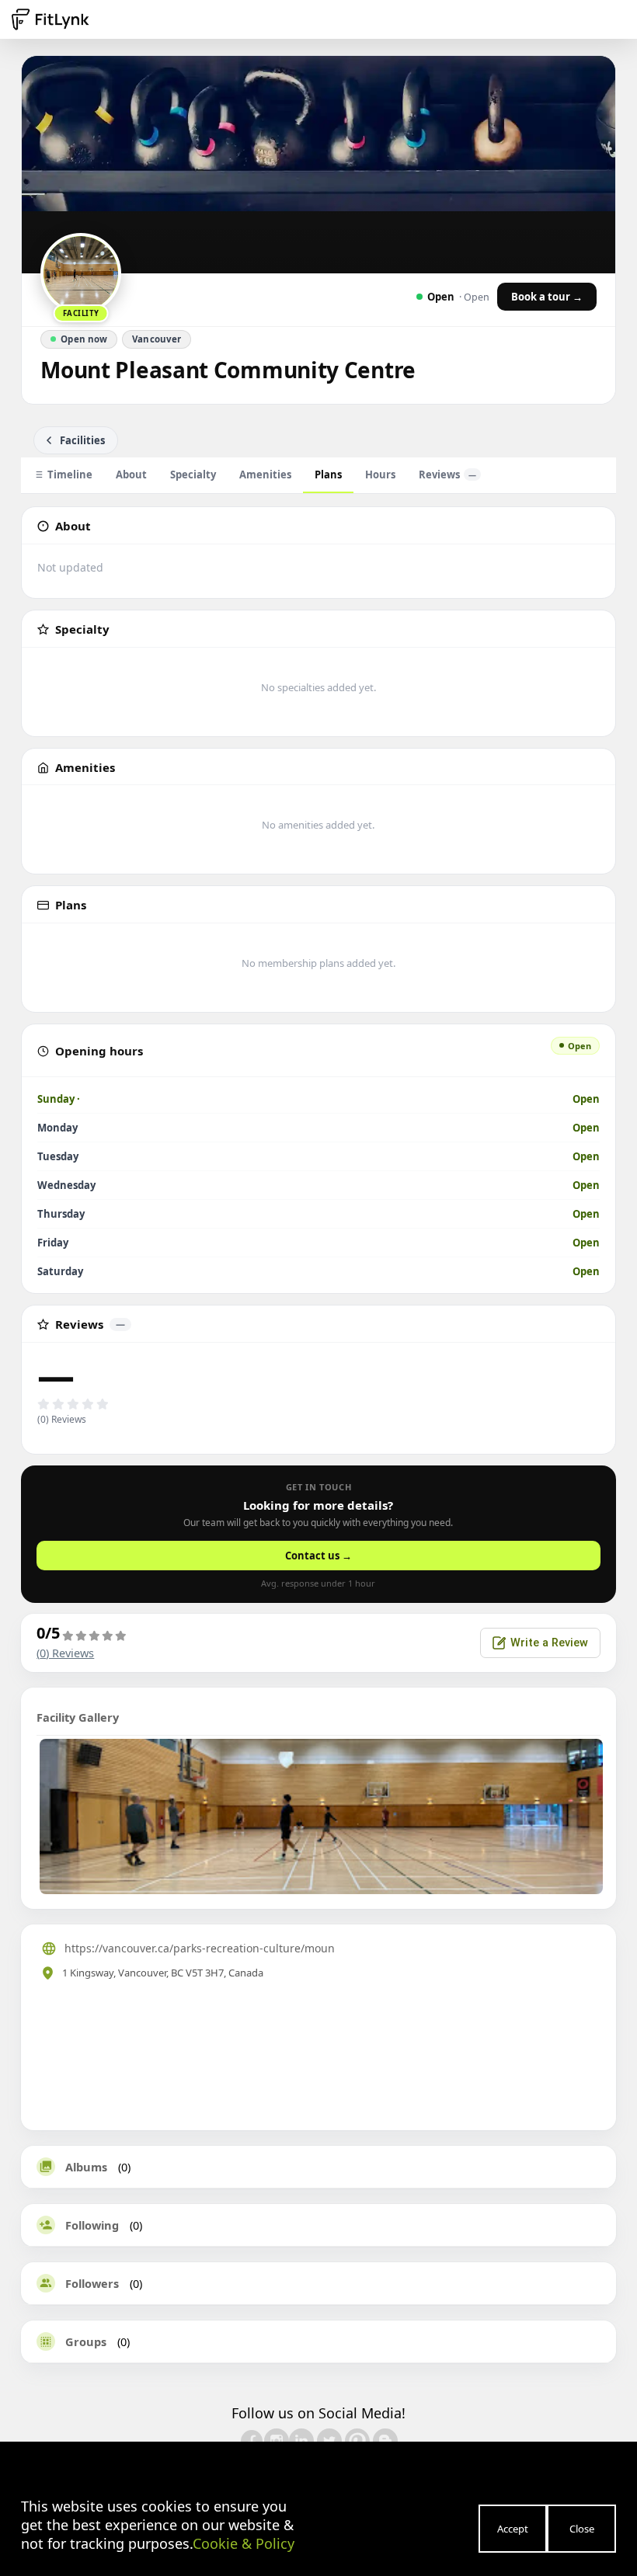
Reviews (447, 475)
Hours (380, 475)
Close (582, 2529)
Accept (513, 2529)
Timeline (70, 475)
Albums (86, 2167)
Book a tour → (547, 297)
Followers (92, 2283)
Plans (328, 475)
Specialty (193, 475)
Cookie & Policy (244, 2543)
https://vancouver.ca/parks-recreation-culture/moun (200, 1948)
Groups (86, 2341)
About (131, 475)
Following (92, 2225)
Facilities (82, 440)
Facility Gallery (78, 1717)
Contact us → (318, 1556)
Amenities (265, 475)
